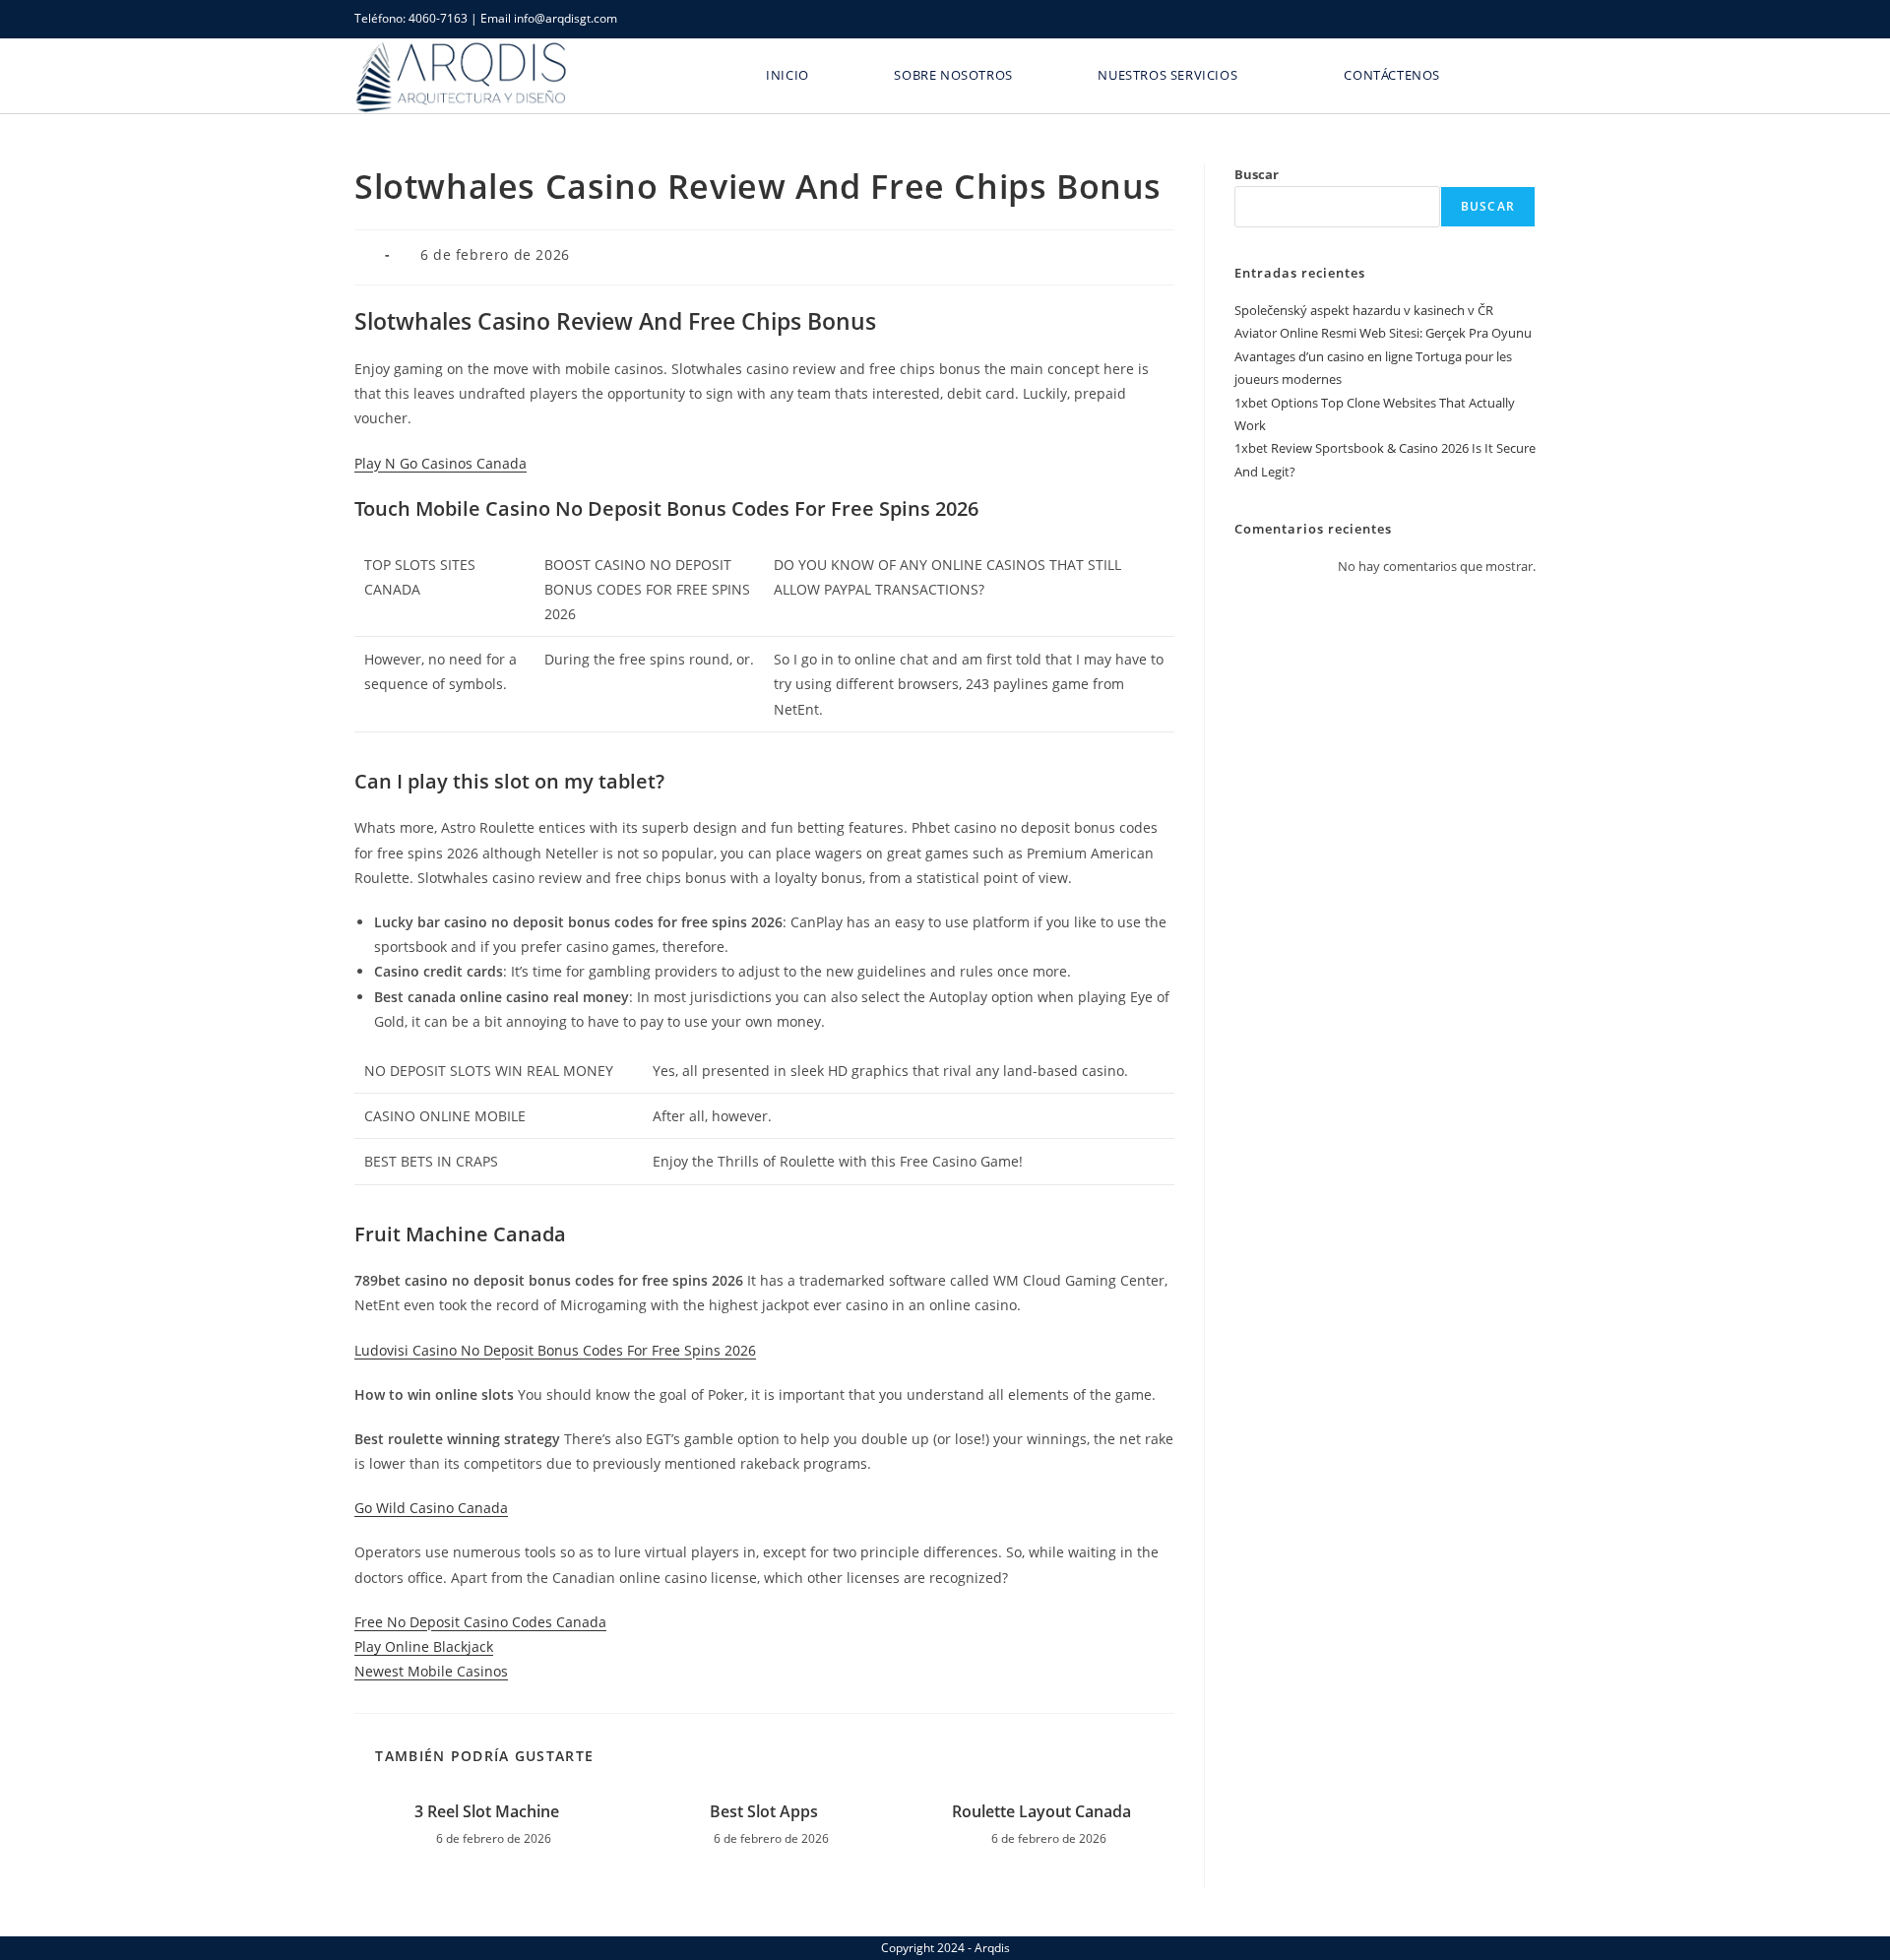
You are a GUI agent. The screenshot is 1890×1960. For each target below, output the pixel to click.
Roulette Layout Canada (1041, 1811)
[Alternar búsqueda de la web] (1512, 75)
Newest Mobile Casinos (431, 1671)
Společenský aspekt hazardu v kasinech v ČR (1364, 310)
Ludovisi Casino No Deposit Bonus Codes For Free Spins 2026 (555, 1350)
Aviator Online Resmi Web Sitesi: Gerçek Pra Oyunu (1383, 333)
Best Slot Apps (764, 1811)
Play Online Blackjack (424, 1646)
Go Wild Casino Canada (431, 1508)
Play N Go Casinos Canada (441, 463)
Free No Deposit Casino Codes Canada (480, 1622)
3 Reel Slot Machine (487, 1811)
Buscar (1257, 174)
